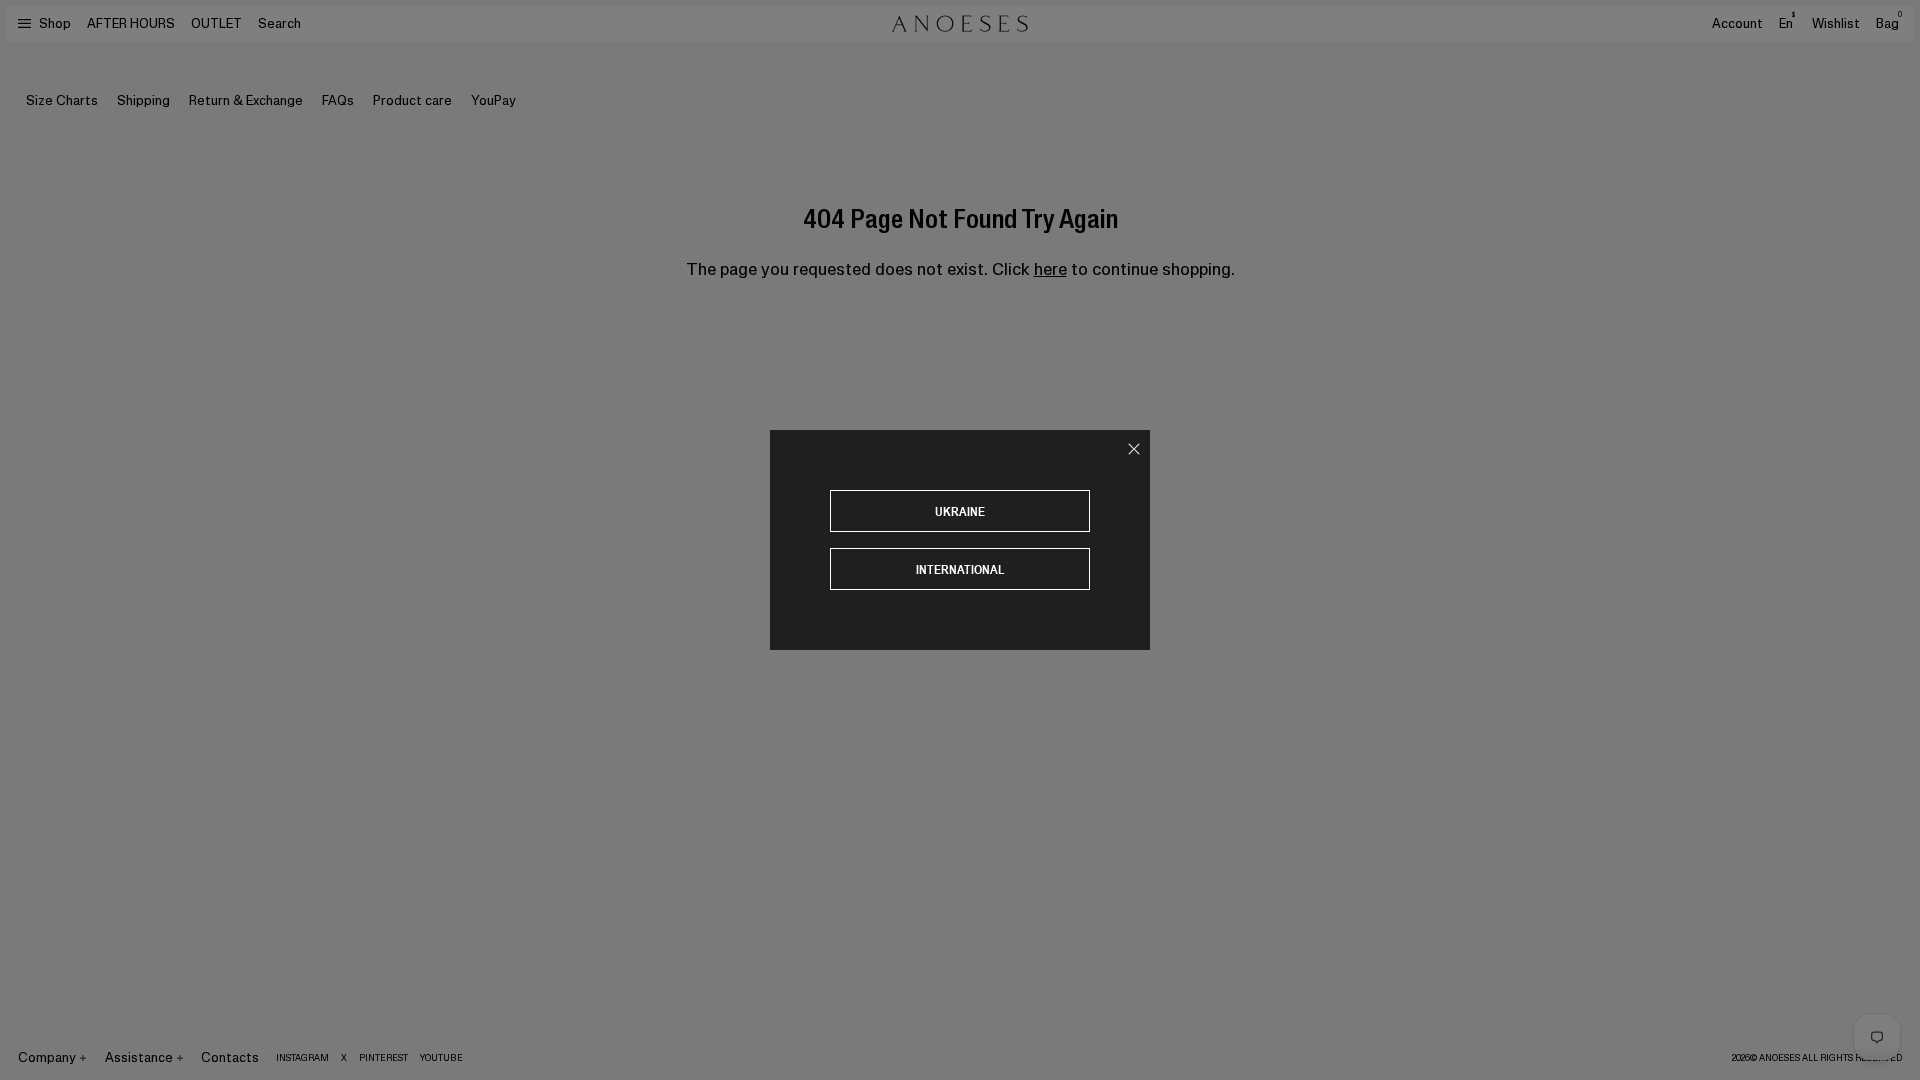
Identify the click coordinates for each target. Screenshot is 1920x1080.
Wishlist (1836, 23)
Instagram (302, 1058)
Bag (1889, 23)
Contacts (230, 1057)
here (1050, 269)
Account (1737, 23)
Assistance (139, 1057)
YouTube (441, 1058)
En (1787, 23)
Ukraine (960, 511)
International (960, 569)
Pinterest (383, 1058)
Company (47, 1057)
